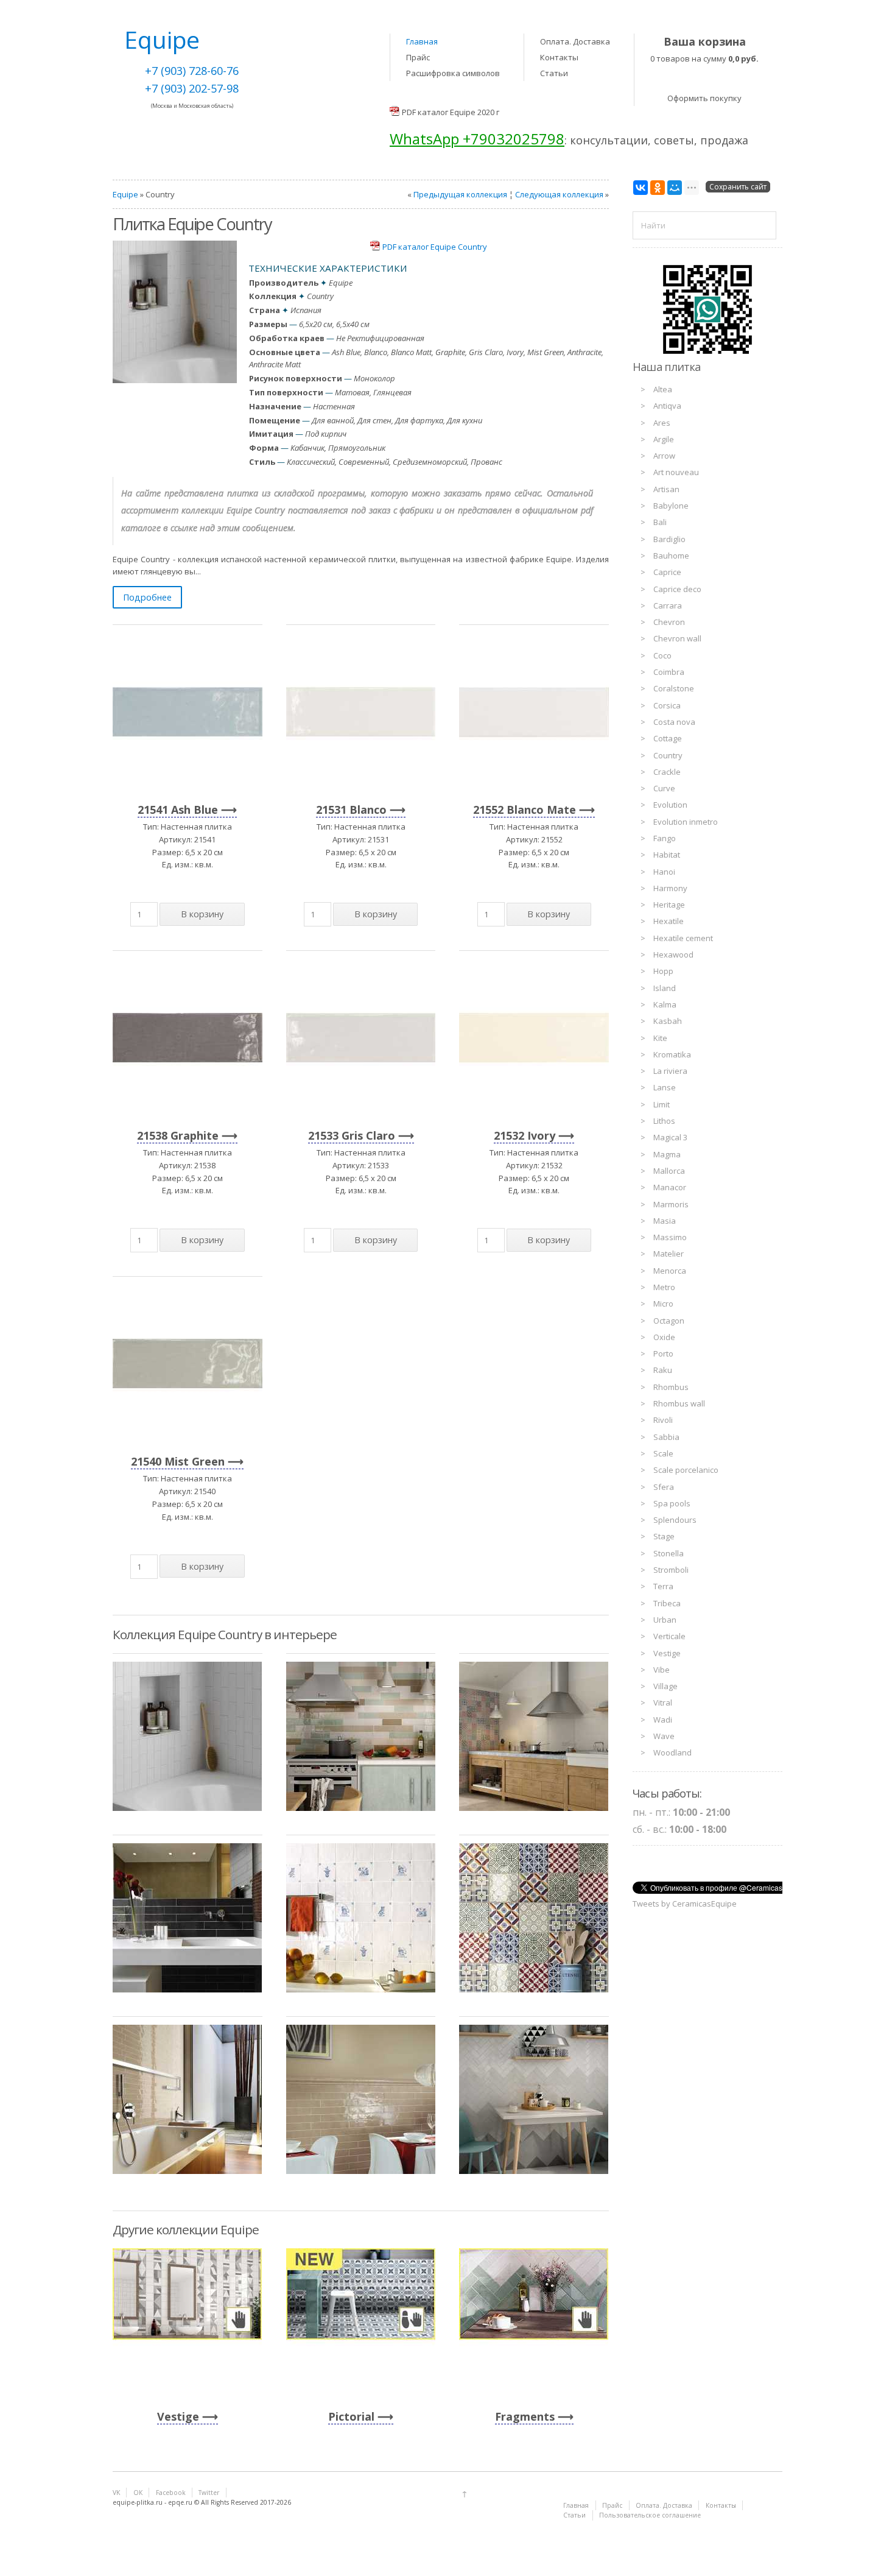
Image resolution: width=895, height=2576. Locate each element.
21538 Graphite (178, 1135)
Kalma (665, 1004)
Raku (663, 1370)
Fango (665, 838)
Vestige (178, 2416)
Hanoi (664, 872)
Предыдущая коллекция (460, 194)
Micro (663, 1304)
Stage (664, 1536)
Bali (660, 522)
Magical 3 (670, 1137)
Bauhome (671, 556)
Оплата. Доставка (575, 41)
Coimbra (669, 672)
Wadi (663, 1720)
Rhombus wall (679, 1403)
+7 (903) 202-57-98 (192, 88)
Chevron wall (677, 638)
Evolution (670, 805)
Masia (665, 1221)
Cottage (668, 738)
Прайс (418, 57)
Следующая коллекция (559, 194)
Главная (422, 41)
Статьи (554, 73)
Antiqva (667, 406)
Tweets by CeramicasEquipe (685, 1904)
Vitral (663, 1703)
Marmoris (671, 1204)
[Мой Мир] (675, 188)
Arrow (664, 456)
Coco (662, 655)
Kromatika (672, 1054)
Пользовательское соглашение (650, 2515)
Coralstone (674, 688)
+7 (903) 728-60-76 (192, 71)
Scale (663, 1453)
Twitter (209, 2493)
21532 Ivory (525, 1135)
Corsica (667, 705)
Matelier (669, 1254)
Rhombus (671, 1387)
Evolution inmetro (686, 822)
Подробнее (147, 597)
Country (668, 755)
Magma (667, 1154)
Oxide (664, 1337)
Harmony (670, 888)
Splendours (675, 1520)
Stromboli (671, 1570)
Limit (662, 1104)
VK (116, 2493)
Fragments (525, 2416)
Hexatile (669, 921)
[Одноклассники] (658, 188)
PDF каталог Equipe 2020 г (451, 112)
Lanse (665, 1087)
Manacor (670, 1187)
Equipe (125, 194)
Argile (664, 439)
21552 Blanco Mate (525, 810)
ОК (138, 2493)
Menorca (670, 1271)
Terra (663, 1586)
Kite (660, 1038)
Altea (663, 389)
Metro (664, 1287)
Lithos (664, 1121)
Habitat (667, 855)
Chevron (669, 622)
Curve (664, 788)
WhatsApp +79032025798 (477, 139)
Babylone (671, 506)
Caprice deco (677, 589)
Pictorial (351, 2416)
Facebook (171, 2493)
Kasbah (668, 1021)
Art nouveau (676, 472)
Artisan (666, 489)
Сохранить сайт (738, 187)
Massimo (670, 1237)
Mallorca (669, 1171)
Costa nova (674, 722)
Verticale (669, 1636)
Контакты (559, 57)
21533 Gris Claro (352, 1135)
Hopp (663, 971)
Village (665, 1686)
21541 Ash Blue (178, 810)
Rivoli (663, 1420)
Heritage (669, 905)
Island (665, 988)
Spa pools (672, 1503)
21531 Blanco (351, 810)
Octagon (669, 1321)
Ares (662, 423)
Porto (663, 1353)
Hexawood (673, 955)
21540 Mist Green (178, 1461)
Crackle (667, 772)
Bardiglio (669, 539)
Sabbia (666, 1437)
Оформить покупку (704, 98)
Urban (665, 1620)
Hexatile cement (683, 938)
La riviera (670, 1071)
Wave (664, 1736)
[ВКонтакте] (641, 188)
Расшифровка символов (453, 73)
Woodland (672, 1752)
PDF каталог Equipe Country (435, 247)
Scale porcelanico (686, 1470)
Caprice (667, 572)
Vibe (662, 1670)
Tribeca (667, 1603)
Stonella (669, 1553)
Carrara (668, 605)
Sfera (664, 1487)
